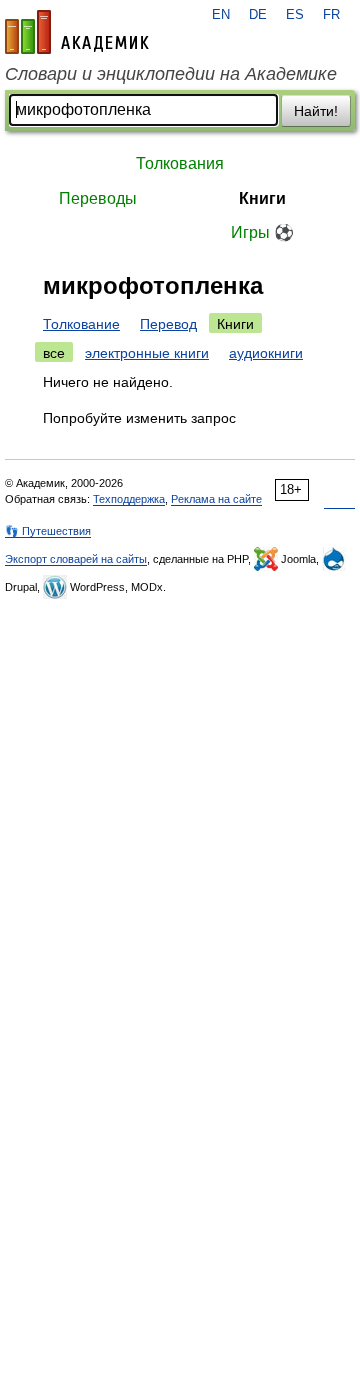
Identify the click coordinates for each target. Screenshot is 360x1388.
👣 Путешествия (48, 531)
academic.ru (77, 32)
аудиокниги (266, 353)
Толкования (180, 163)
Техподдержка (129, 499)
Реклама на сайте (216, 499)
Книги (262, 198)
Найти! (316, 111)
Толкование (81, 324)
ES (295, 15)
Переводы (98, 198)
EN (221, 15)
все (54, 353)
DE (258, 15)
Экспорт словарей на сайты (76, 559)
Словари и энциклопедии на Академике (171, 74)
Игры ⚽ (262, 232)
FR (331, 15)
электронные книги (147, 353)
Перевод (168, 324)
